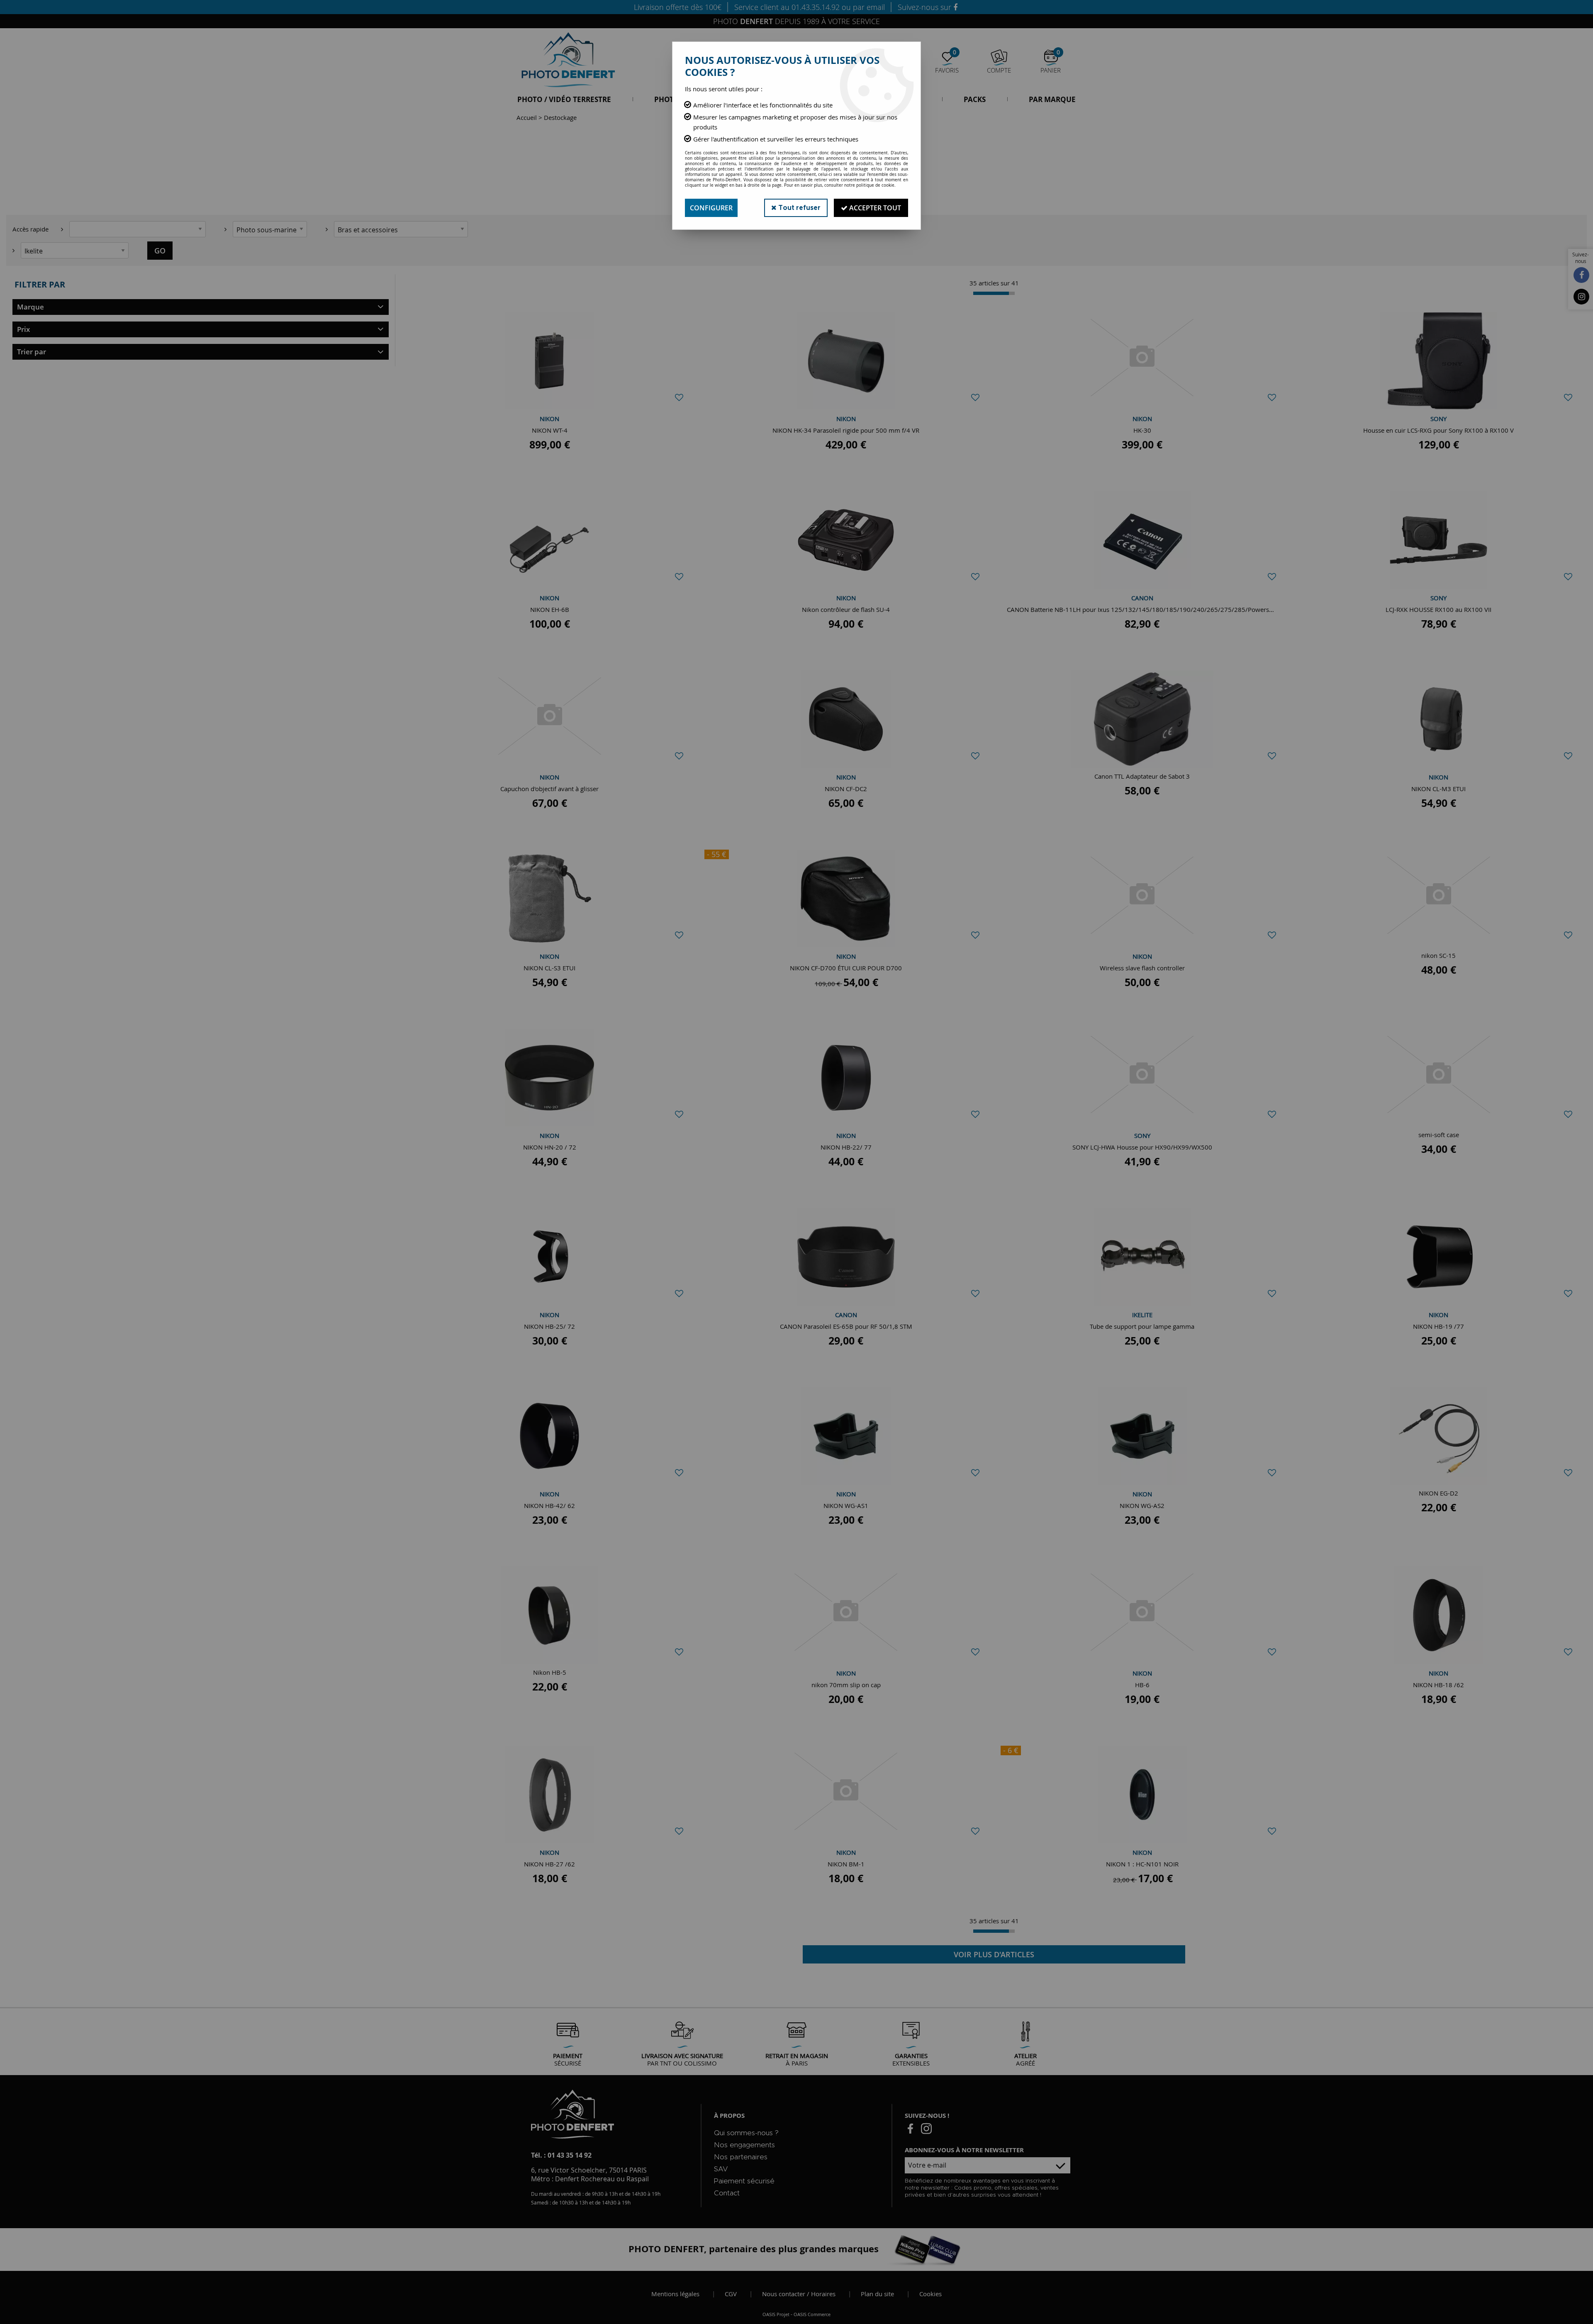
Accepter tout (874, 208)
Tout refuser (799, 208)
